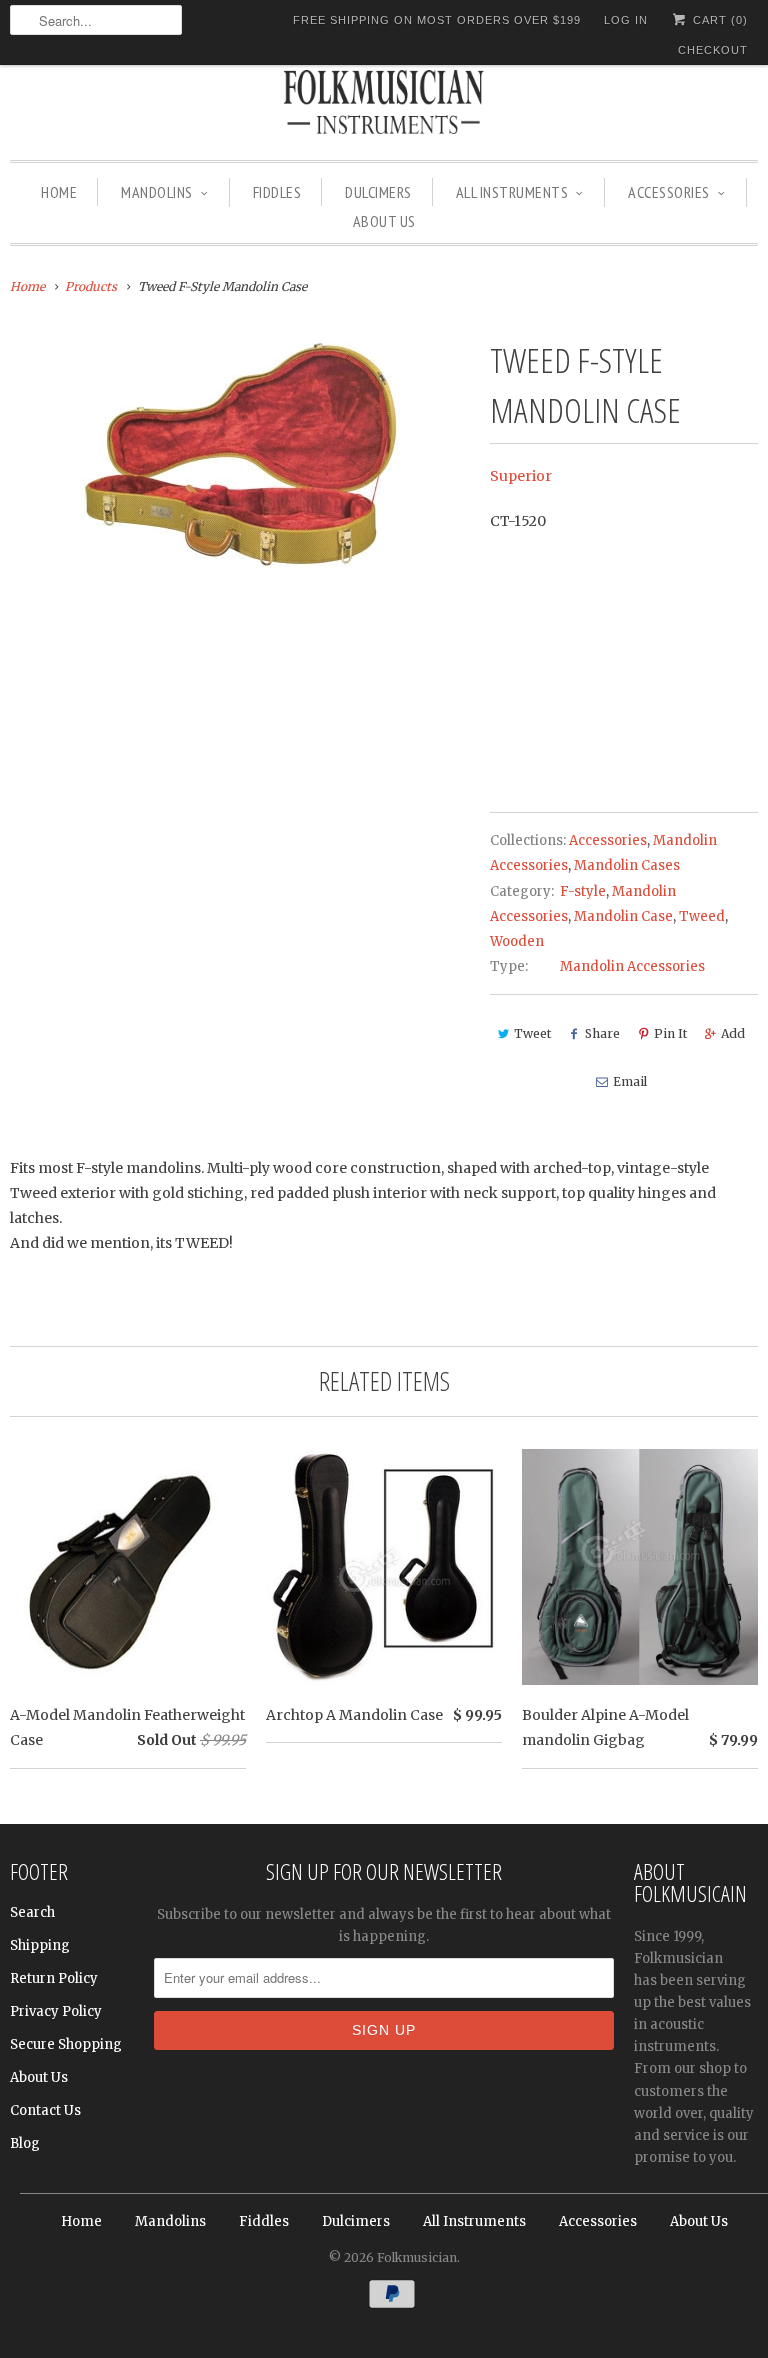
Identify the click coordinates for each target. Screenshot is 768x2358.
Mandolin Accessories (632, 966)
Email (630, 1081)
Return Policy (54, 1978)
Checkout (713, 50)
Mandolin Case (623, 916)
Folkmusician (417, 2257)
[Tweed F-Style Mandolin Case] (240, 455)
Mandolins (157, 192)
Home (59, 192)
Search (32, 1912)
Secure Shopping (66, 2044)
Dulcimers (378, 192)
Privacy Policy (56, 2011)
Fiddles (277, 192)
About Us (384, 221)
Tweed (702, 916)
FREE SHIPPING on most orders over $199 (437, 20)
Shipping (40, 1945)
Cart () (718, 20)
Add (733, 1033)
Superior (521, 476)
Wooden (517, 941)
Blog (25, 2143)
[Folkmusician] (384, 105)
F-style (583, 891)
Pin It (670, 1033)
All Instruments (512, 192)
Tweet (532, 1033)
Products (91, 286)
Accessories (669, 192)
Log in (626, 20)
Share (602, 1033)
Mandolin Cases (627, 865)
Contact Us (45, 2110)
